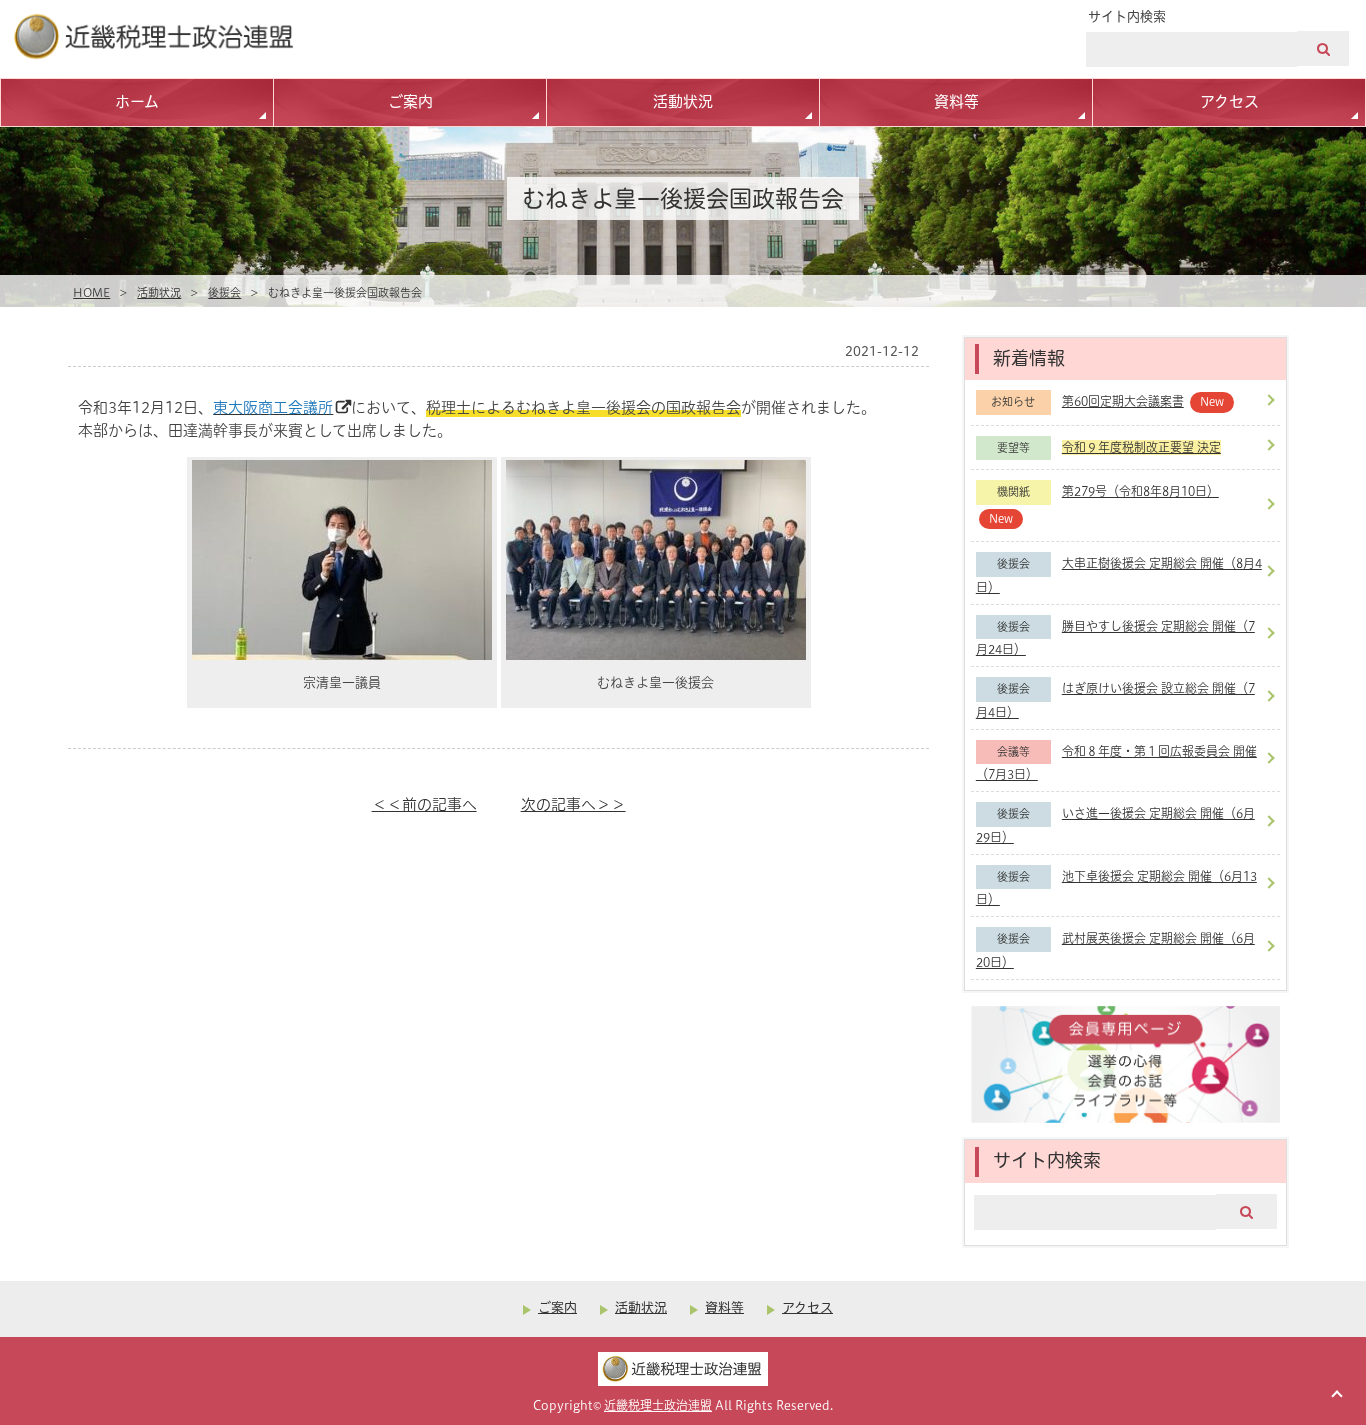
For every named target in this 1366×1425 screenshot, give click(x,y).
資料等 (956, 101)
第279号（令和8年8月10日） (1140, 491)
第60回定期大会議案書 (1123, 401)
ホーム (137, 101)
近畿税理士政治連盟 (658, 1405)
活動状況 (683, 101)
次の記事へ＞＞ (573, 804)
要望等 (1013, 448)
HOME (91, 293)
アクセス (1229, 101)
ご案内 (410, 101)
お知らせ (1013, 402)
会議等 (1013, 752)
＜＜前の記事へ (424, 804)
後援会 (224, 293)
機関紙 (1013, 492)
